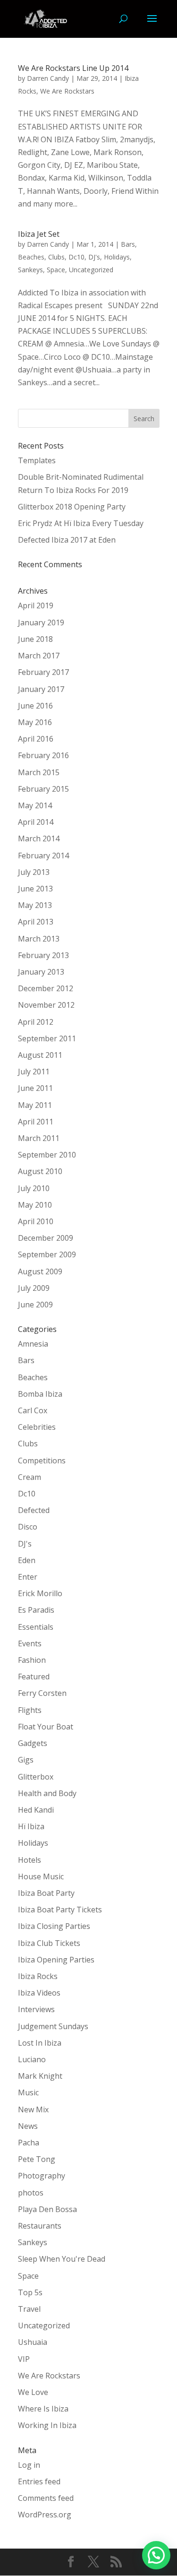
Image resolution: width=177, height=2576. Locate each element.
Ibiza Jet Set (39, 234)
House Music (41, 1876)
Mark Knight (40, 2076)
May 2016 (35, 722)
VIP (24, 2359)
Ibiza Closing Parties (54, 1926)
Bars (128, 244)
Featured (34, 1677)
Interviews (36, 2009)
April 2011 (36, 1122)
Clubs (56, 257)
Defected (34, 1510)
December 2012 (46, 988)
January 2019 (41, 622)
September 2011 (47, 1038)
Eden (27, 1560)
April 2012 (36, 1022)
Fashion (32, 1660)
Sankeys (30, 270)
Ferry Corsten (42, 1693)
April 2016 (36, 739)
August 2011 (40, 1055)
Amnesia (33, 1344)
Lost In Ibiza (40, 2043)
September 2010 (47, 1155)
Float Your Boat (46, 1727)
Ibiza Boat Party (46, 1893)
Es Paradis (36, 1610)
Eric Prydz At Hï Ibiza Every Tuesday (81, 523)
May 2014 (35, 805)
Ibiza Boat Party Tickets (60, 1910)
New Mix (33, 2109)
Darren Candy (48, 78)
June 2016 (35, 706)
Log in (29, 2465)
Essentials (36, 1627)
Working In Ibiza (47, 2425)
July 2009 (34, 1288)
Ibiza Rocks (38, 1976)
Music (28, 2092)
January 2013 (41, 972)
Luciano (32, 2059)
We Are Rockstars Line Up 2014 (73, 68)
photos (31, 2193)
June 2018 (35, 639)
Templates (37, 460)
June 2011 (35, 1088)
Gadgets (33, 1743)
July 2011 (34, 1072)
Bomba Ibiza (40, 1394)
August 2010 (40, 1171)
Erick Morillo (40, 1593)
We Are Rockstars (67, 91)
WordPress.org (45, 2515)
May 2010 (35, 1205)
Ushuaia (33, 2342)
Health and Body (47, 1793)
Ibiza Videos (39, 1993)
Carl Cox (33, 1410)
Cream (29, 1477)
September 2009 (47, 1254)
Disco (28, 1527)
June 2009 (35, 1305)
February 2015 (43, 789)
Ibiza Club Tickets (49, 1943)
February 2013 (43, 955)
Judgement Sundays (53, 2026)
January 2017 (41, 689)
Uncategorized (91, 270)
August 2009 (40, 1271)
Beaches (31, 257)
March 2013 (39, 939)
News (28, 2126)
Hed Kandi (36, 1810)
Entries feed (39, 2481)
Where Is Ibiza (43, 2409)
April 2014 (36, 822)
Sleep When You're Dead (62, 2259)
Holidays (117, 257)
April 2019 (36, 605)
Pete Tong (37, 2159)
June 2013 (35, 889)
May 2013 (35, 905)
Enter (28, 1577)
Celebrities (37, 1427)
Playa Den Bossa (47, 2209)
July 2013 (34, 872)
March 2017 (39, 656)
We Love (33, 2392)
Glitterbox (36, 1777)
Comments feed (46, 2498)
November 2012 (46, 1005)
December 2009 (46, 1238)
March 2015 (39, 772)
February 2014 (43, 856)
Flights (30, 1710)
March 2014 (39, 838)
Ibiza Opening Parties (56, 1960)
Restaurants (40, 2226)
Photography (42, 2176)
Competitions (42, 1461)
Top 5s (30, 2292)
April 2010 (36, 1221)
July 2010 (34, 1188)
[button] (156, 2555)
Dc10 (76, 257)
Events (30, 1643)
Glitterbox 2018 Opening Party (72, 507)
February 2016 (43, 755)
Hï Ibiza (31, 1826)
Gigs (26, 1760)
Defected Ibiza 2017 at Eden (67, 540)
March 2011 (39, 1138)
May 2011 (35, 1105)
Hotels (29, 1860)
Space (56, 270)
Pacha (29, 2143)
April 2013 (36, 922)
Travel (29, 2309)
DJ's (94, 257)
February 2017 (43, 672)
